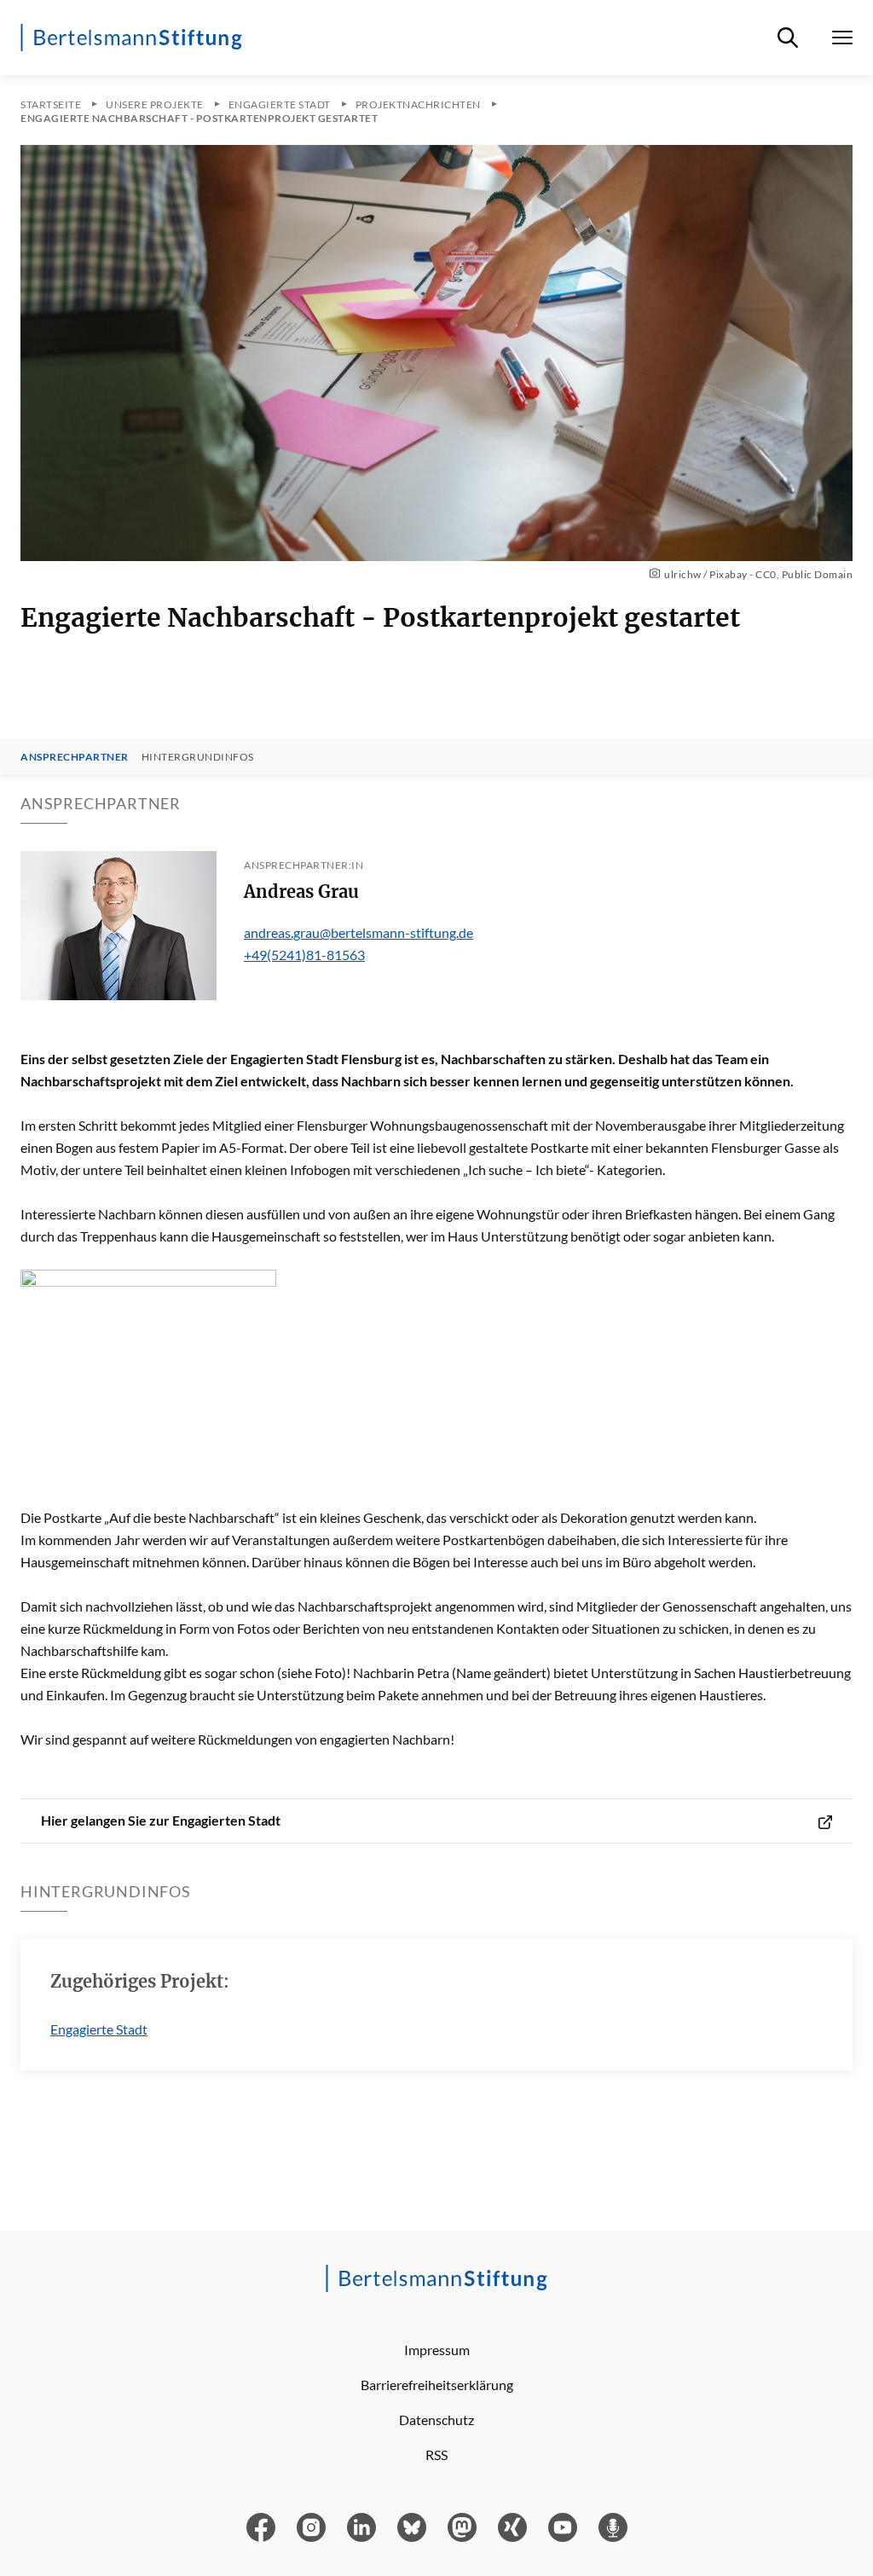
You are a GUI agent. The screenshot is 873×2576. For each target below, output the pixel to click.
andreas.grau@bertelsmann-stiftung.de (358, 932)
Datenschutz (436, 2420)
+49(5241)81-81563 (304, 955)
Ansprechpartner (75, 757)
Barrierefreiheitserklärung (437, 2385)
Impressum (437, 2350)
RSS (436, 2454)
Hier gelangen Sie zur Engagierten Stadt (161, 1820)
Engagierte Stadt (99, 2029)
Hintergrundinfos (198, 757)
